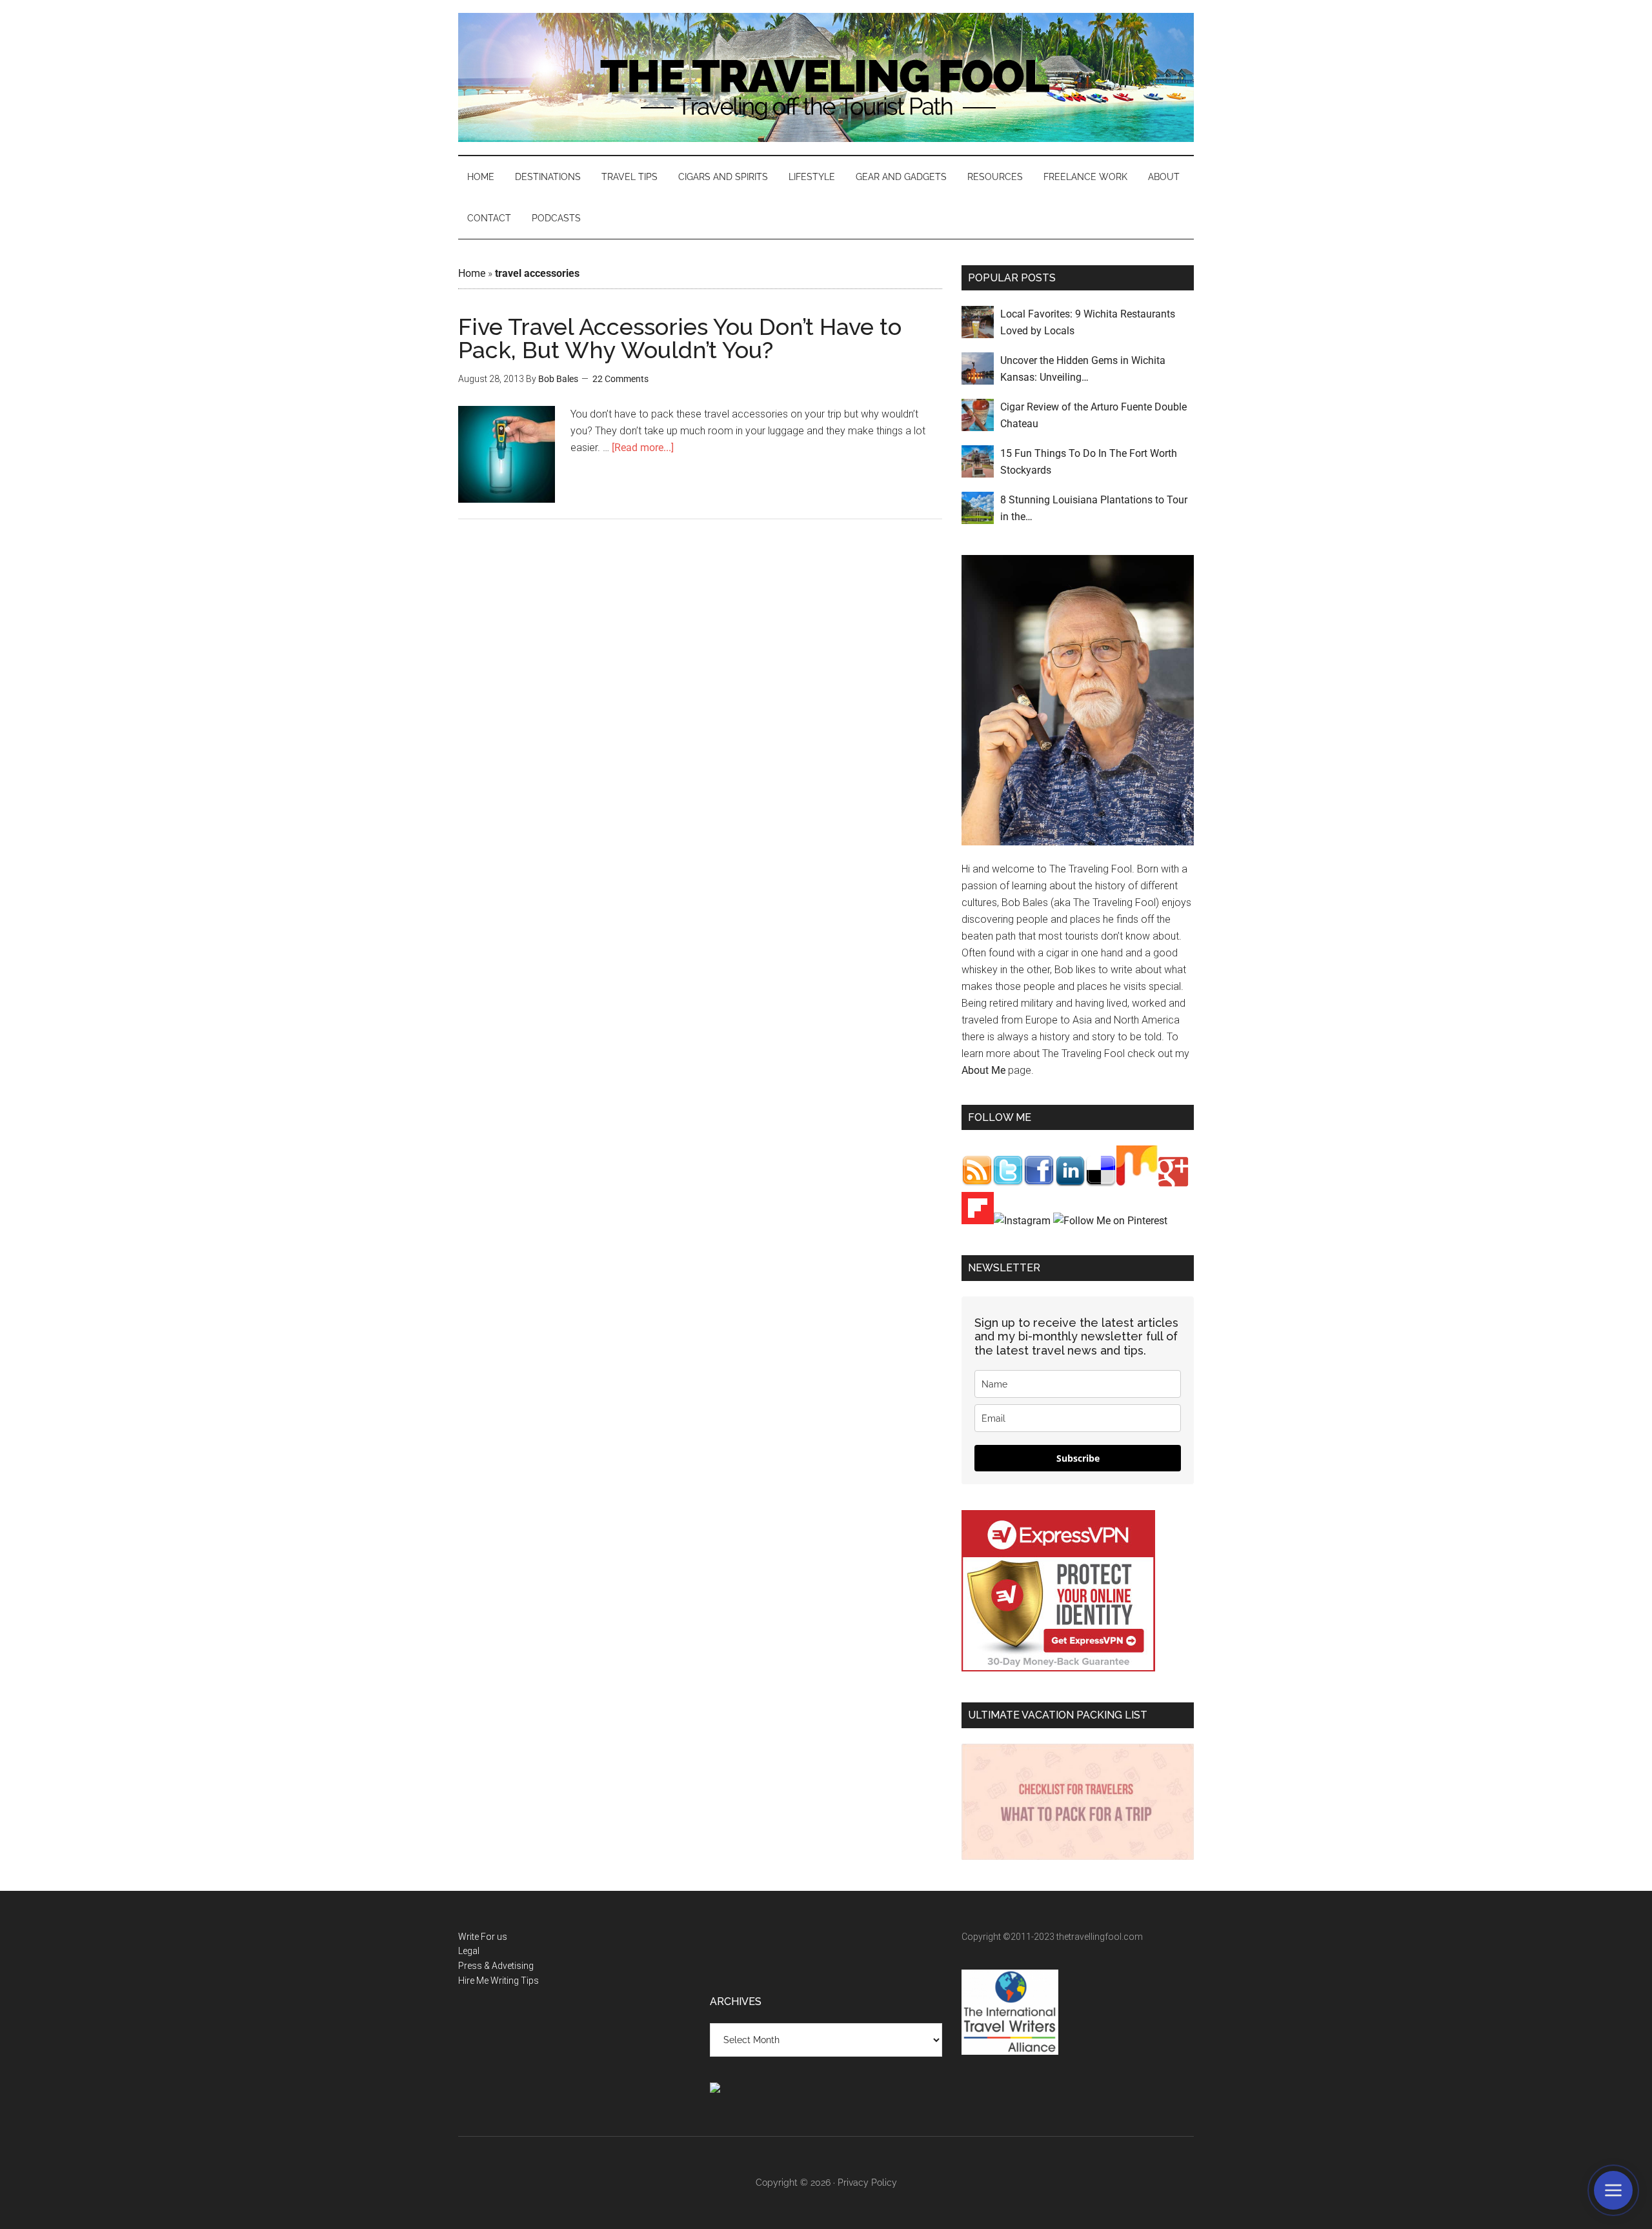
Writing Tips (515, 1981)
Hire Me (473, 1981)
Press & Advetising (496, 1966)
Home (472, 273)
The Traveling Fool (826, 77)
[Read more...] (643, 448)
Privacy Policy (867, 2183)
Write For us (483, 1937)
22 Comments (620, 379)
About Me (983, 1070)
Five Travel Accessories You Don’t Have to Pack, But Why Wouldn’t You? (680, 338)
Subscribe (1078, 1458)
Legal (469, 1951)
